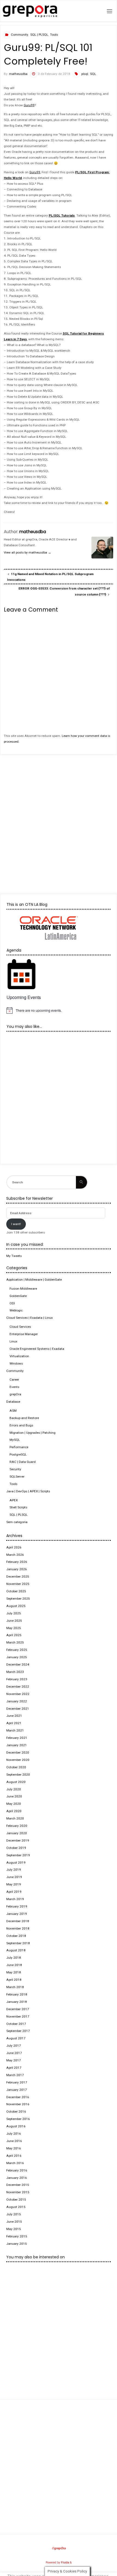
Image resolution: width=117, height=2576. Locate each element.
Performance (19, 1447)
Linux (13, 1341)
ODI (12, 1303)
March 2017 (15, 2075)
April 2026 (14, 1547)
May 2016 (14, 2148)
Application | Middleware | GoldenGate (34, 1280)
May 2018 (14, 1972)
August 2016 (16, 2126)
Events (14, 1387)
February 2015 (17, 2236)
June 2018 (14, 1965)
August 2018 (16, 1950)
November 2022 (18, 1694)
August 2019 (16, 1863)
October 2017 (16, 2024)
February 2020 (17, 1826)
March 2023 (15, 1672)
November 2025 (18, 1584)
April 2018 (14, 1980)
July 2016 (14, 2134)
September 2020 (18, 1775)
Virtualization (19, 1356)
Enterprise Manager (24, 1334)
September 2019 (18, 1855)
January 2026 (17, 1569)
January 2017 (17, 2090)
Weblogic (16, 1310)
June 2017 (14, 2053)
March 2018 (15, 1987)
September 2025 (18, 1599)
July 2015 (14, 2214)
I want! (16, 1224)
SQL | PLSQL (39, 35)
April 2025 (14, 1635)
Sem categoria (17, 1522)
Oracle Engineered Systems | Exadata (37, 1349)
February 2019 (17, 1906)
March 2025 (15, 1642)
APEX (14, 1500)
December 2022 (18, 1687)
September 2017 (18, 2031)
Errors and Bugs (21, 1425)
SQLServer (17, 1477)
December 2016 (18, 2097)
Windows (16, 1363)
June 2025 (14, 1621)
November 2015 (18, 2192)
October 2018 (16, 1936)
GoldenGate (18, 1296)
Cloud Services (20, 1327)
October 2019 (16, 1848)
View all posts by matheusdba (27, 552)
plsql (85, 74)
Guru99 (29, 105)
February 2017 (17, 2082)
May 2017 (14, 2060)
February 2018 (17, 1994)
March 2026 (15, 1555)
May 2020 (14, 1804)
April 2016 (14, 2156)
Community (19, 35)
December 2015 (18, 2185)
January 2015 (17, 2244)
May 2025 (14, 1628)
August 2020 (16, 1782)
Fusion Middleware (23, 1289)
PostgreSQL (18, 1454)
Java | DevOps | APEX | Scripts (28, 1491)
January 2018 (17, 2002)
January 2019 (17, 1914)
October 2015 (16, 2200)
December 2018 (18, 1921)
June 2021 (14, 1716)
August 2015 (16, 2207)
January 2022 (17, 1701)
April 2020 (14, 1811)
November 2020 (18, 1760)
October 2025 (16, 1591)
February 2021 (17, 1738)
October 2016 (16, 2112)
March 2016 (15, 2163)
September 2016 (18, 2119)
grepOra (15, 1394)
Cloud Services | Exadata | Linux (30, 1318)
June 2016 (14, 2141)
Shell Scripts (18, 1507)
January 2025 (17, 1657)
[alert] (58, 1010)
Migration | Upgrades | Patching (33, 1433)
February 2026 (17, 1562)
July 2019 (14, 1870)
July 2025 (14, 1613)
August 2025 (16, 1606)
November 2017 (18, 2016)
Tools (54, 35)
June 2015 (14, 2222)
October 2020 (16, 1767)
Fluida (65, 2563)
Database (13, 1402)
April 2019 (14, 1892)
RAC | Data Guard (23, 1462)
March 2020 (15, 1818)
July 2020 (14, 1789)
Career (14, 1380)
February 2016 (17, 2170)
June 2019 (14, 1877)
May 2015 (14, 2229)
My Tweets (14, 1256)
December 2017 (18, 2009)
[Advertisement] (59, 819)
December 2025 (18, 1576)
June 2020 (14, 1796)
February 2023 (17, 1679)
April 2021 (14, 1723)
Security (15, 1469)
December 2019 (18, 1840)
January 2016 (17, 2178)
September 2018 (18, 1943)
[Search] (81, 1182)
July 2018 (14, 1958)
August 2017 (16, 2038)
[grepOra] (30, 11)
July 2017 (14, 2046)
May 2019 (14, 1884)
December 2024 (18, 1664)
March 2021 (15, 1730)
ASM (13, 1411)
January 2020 (17, 1833)
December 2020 (18, 1752)
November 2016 (18, 2104)
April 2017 (14, 2068)
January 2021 (17, 1745)
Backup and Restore (24, 1418)
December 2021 (18, 1709)
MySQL (15, 1440)
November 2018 (18, 1928)
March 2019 (15, 1899)
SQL (93, 74)
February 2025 (17, 1650)
